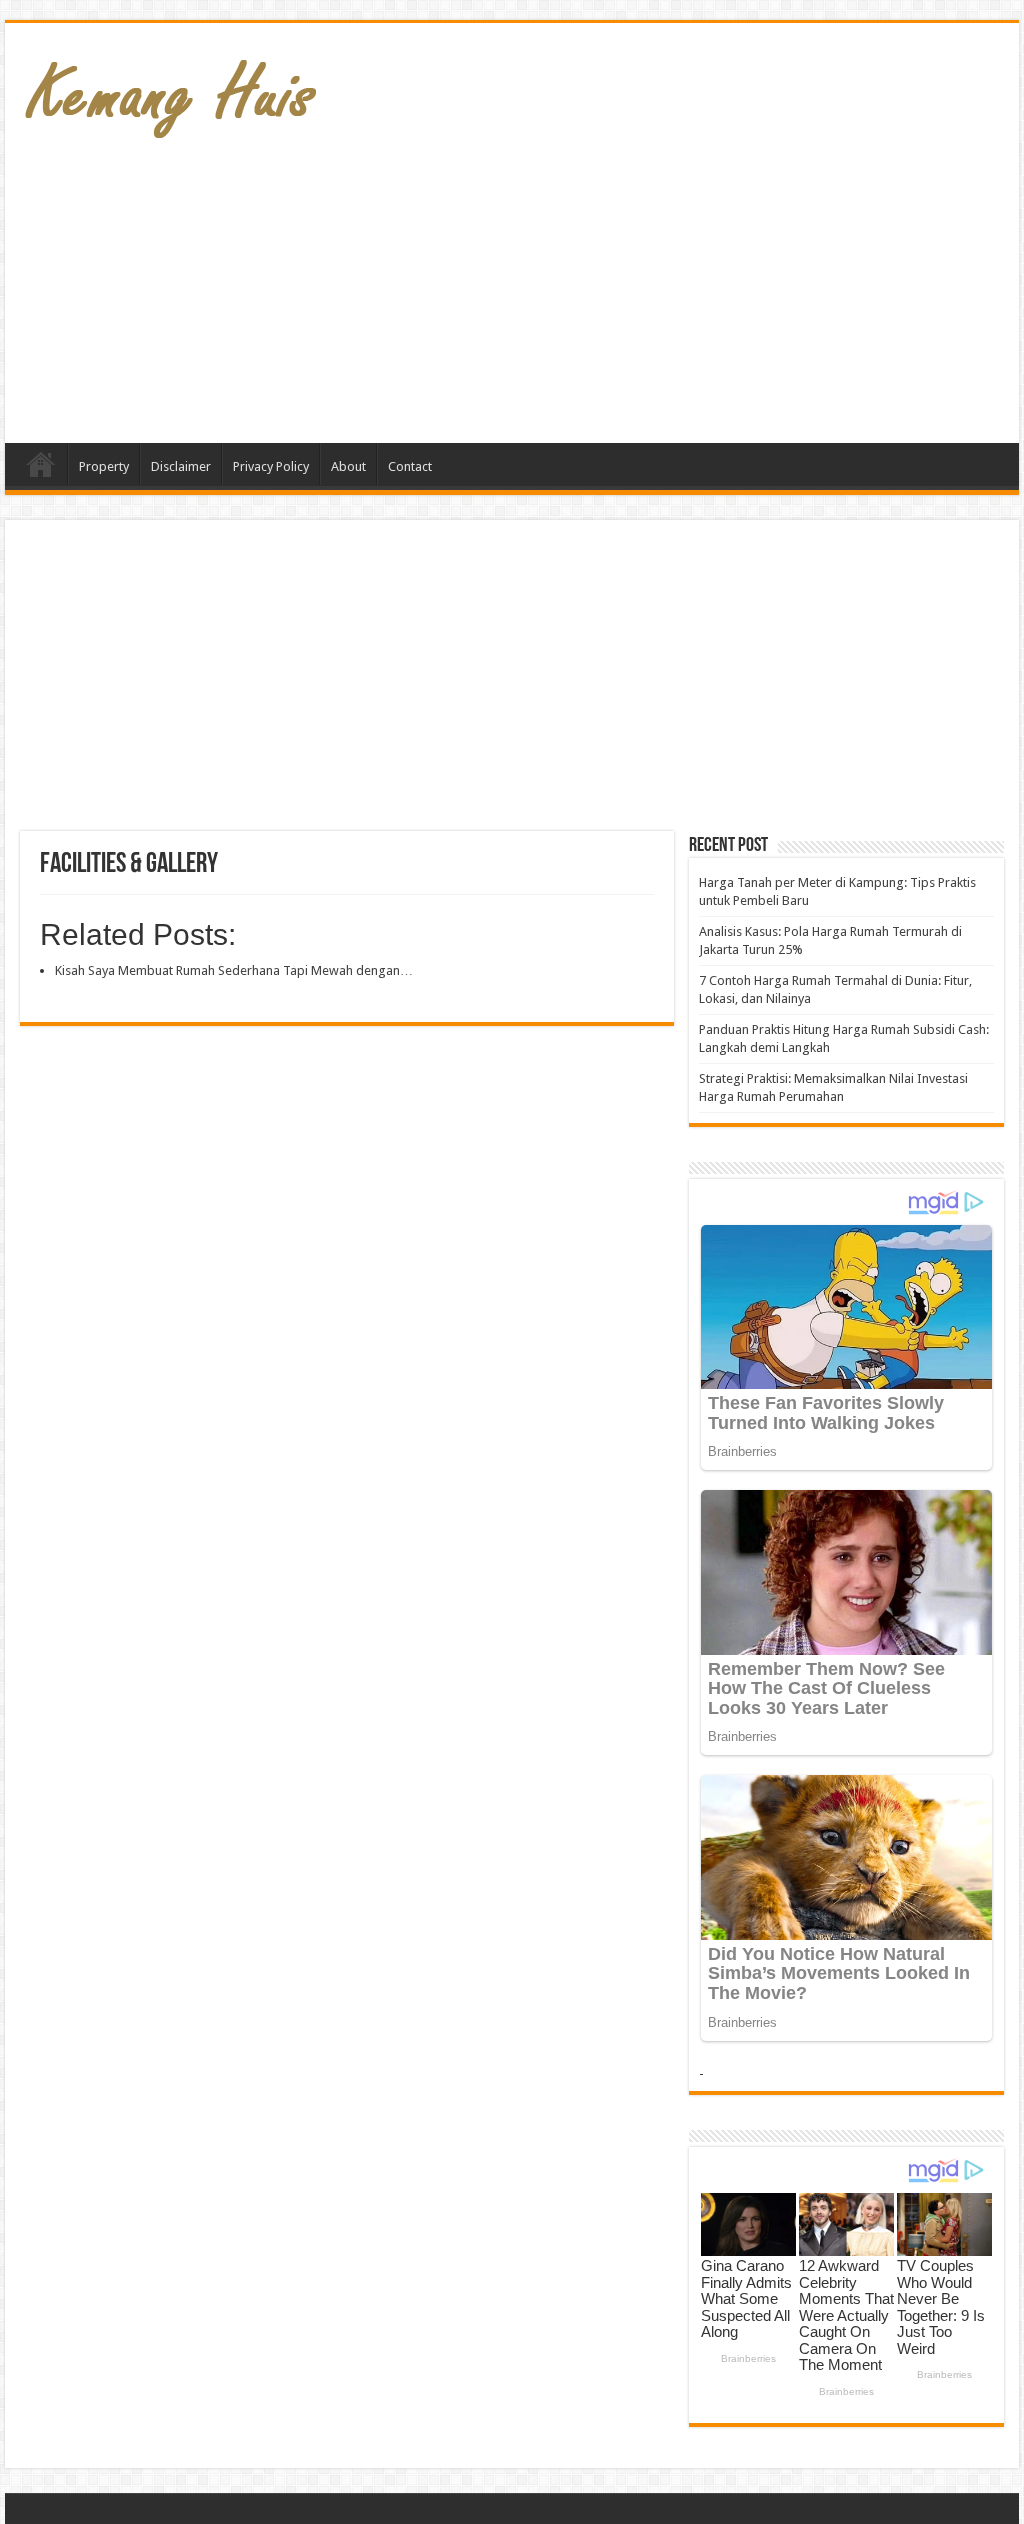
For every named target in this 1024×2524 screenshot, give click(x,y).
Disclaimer (181, 466)
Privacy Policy (271, 466)
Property (104, 466)
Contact (410, 466)
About (348, 466)
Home (41, 464)
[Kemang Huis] (170, 89)
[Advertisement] (640, 283)
